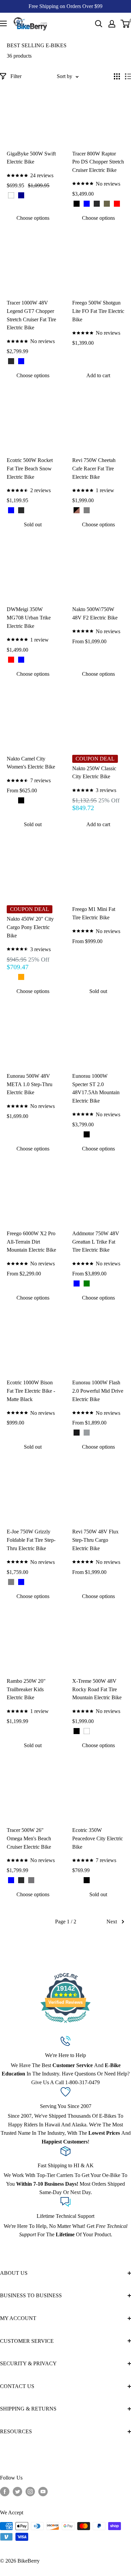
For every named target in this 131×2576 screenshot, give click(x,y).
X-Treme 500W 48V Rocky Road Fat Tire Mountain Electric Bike (97, 1689)
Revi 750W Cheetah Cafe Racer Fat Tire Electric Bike (94, 469)
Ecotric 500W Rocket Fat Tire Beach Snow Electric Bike (30, 469)
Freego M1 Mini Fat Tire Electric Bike (94, 913)
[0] (125, 24)
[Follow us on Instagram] (30, 2492)
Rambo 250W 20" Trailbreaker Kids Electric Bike (26, 1689)
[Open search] (99, 24)
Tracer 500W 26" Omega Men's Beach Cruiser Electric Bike (29, 1838)
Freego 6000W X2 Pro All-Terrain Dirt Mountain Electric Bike (31, 1242)
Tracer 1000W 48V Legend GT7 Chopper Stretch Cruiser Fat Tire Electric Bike (31, 315)
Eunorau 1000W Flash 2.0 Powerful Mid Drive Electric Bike (98, 1391)
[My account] (112, 24)
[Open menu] (3, 23)
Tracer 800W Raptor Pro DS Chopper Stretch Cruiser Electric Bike (98, 162)
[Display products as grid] (117, 76)
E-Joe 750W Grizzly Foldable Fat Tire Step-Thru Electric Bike (31, 1540)
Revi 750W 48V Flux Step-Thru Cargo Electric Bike (95, 1540)
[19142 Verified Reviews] (65, 2024)
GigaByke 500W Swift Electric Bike (31, 158)
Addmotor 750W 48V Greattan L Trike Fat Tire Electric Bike (96, 1242)
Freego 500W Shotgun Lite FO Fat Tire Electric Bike (98, 311)
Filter (16, 76)
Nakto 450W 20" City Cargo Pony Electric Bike (30, 927)
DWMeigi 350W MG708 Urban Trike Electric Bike (29, 618)
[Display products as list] (128, 76)
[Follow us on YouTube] (43, 2492)
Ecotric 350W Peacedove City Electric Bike (98, 1838)
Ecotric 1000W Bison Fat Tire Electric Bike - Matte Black (31, 1391)
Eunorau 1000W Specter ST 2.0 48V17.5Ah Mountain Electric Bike (96, 1088)
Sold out (33, 524)
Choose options (33, 218)
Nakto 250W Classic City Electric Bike (94, 773)
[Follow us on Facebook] (5, 2492)
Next (112, 1922)
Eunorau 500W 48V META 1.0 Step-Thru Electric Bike (30, 1084)
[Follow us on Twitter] (17, 2492)
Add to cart (98, 375)
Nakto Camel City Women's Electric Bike (31, 763)
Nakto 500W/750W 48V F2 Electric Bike (95, 613)
